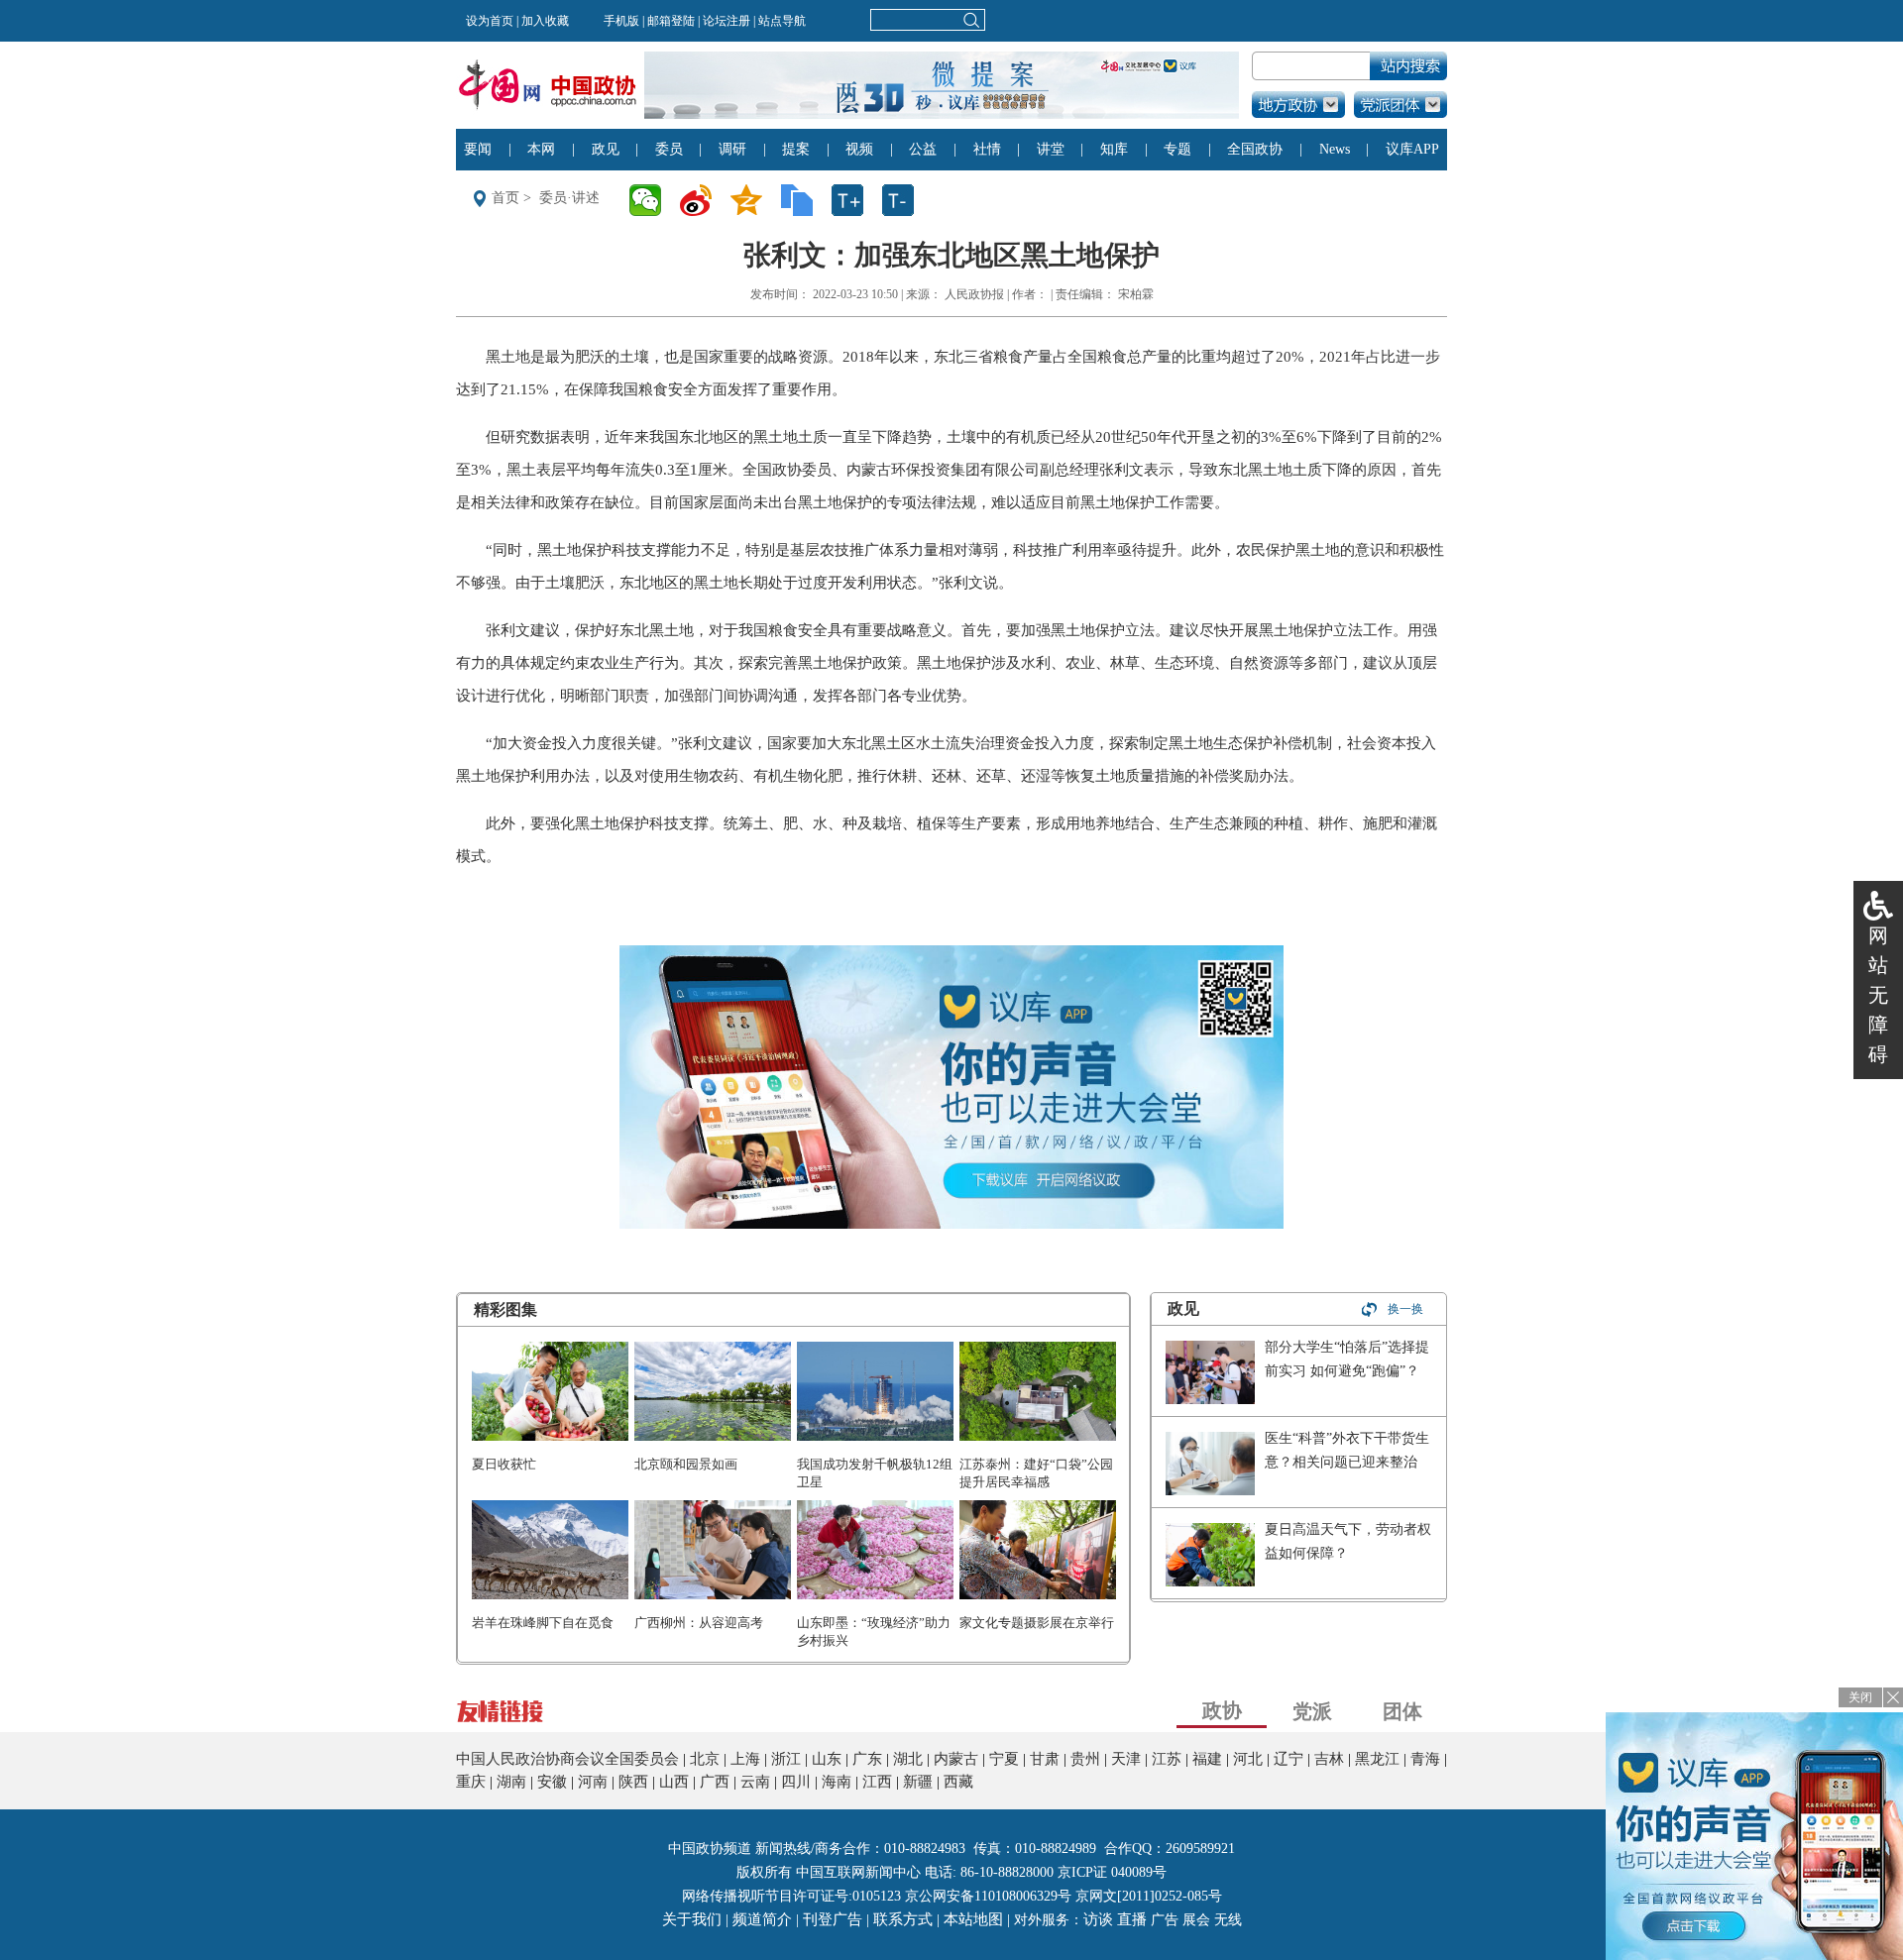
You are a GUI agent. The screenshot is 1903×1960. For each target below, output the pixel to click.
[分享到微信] (652, 200)
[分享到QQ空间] (753, 200)
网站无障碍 (1878, 995)
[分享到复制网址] (803, 200)
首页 (505, 198)
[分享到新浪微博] (702, 200)
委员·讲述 (569, 198)
